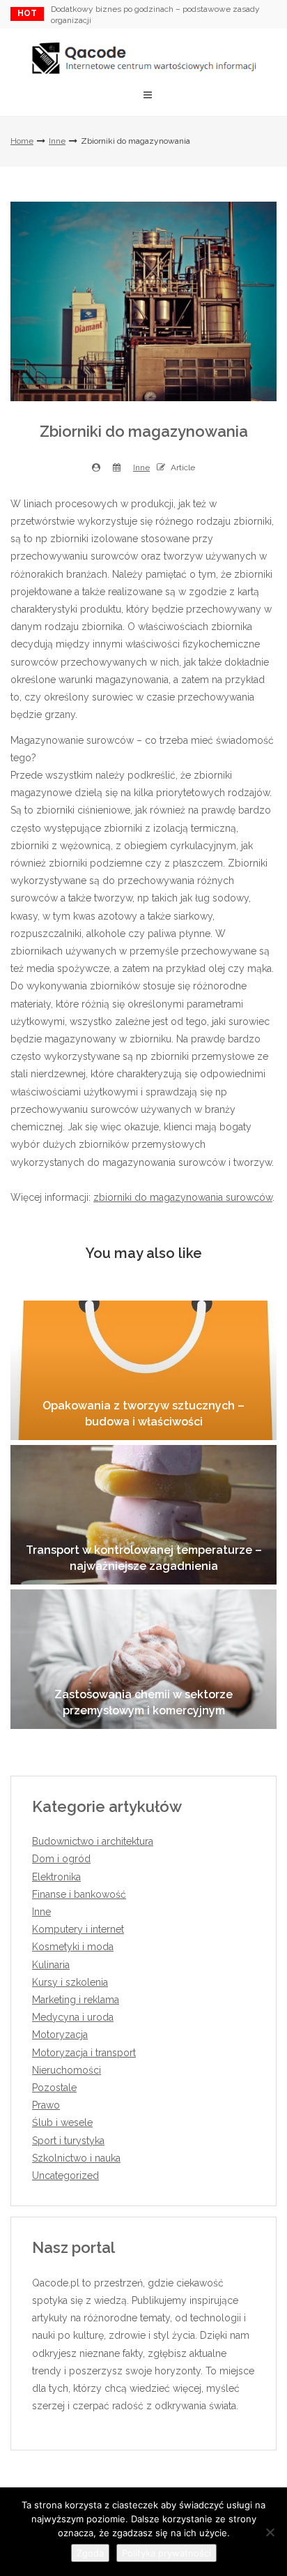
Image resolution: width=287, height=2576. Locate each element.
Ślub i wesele (62, 2122)
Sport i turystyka (68, 2141)
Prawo (46, 2105)
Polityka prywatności (166, 2553)
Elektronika (56, 1877)
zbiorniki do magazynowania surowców (183, 1197)
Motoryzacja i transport (84, 2053)
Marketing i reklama (76, 2000)
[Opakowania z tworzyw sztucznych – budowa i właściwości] (143, 1370)
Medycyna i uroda (73, 2017)
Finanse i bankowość (79, 1894)
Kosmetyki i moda (73, 1947)
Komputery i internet (78, 1929)
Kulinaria (51, 1965)
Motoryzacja (60, 2035)
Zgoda (90, 2553)
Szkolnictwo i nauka (76, 2158)
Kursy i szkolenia (70, 1982)
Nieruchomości (67, 2070)
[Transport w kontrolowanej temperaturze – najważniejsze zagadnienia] (143, 1515)
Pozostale (54, 2088)
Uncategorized (65, 2176)
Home (22, 141)
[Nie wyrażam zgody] (270, 2532)
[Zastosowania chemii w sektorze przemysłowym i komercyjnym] (143, 1659)
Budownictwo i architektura (93, 1841)
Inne (57, 141)
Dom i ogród (61, 1859)
